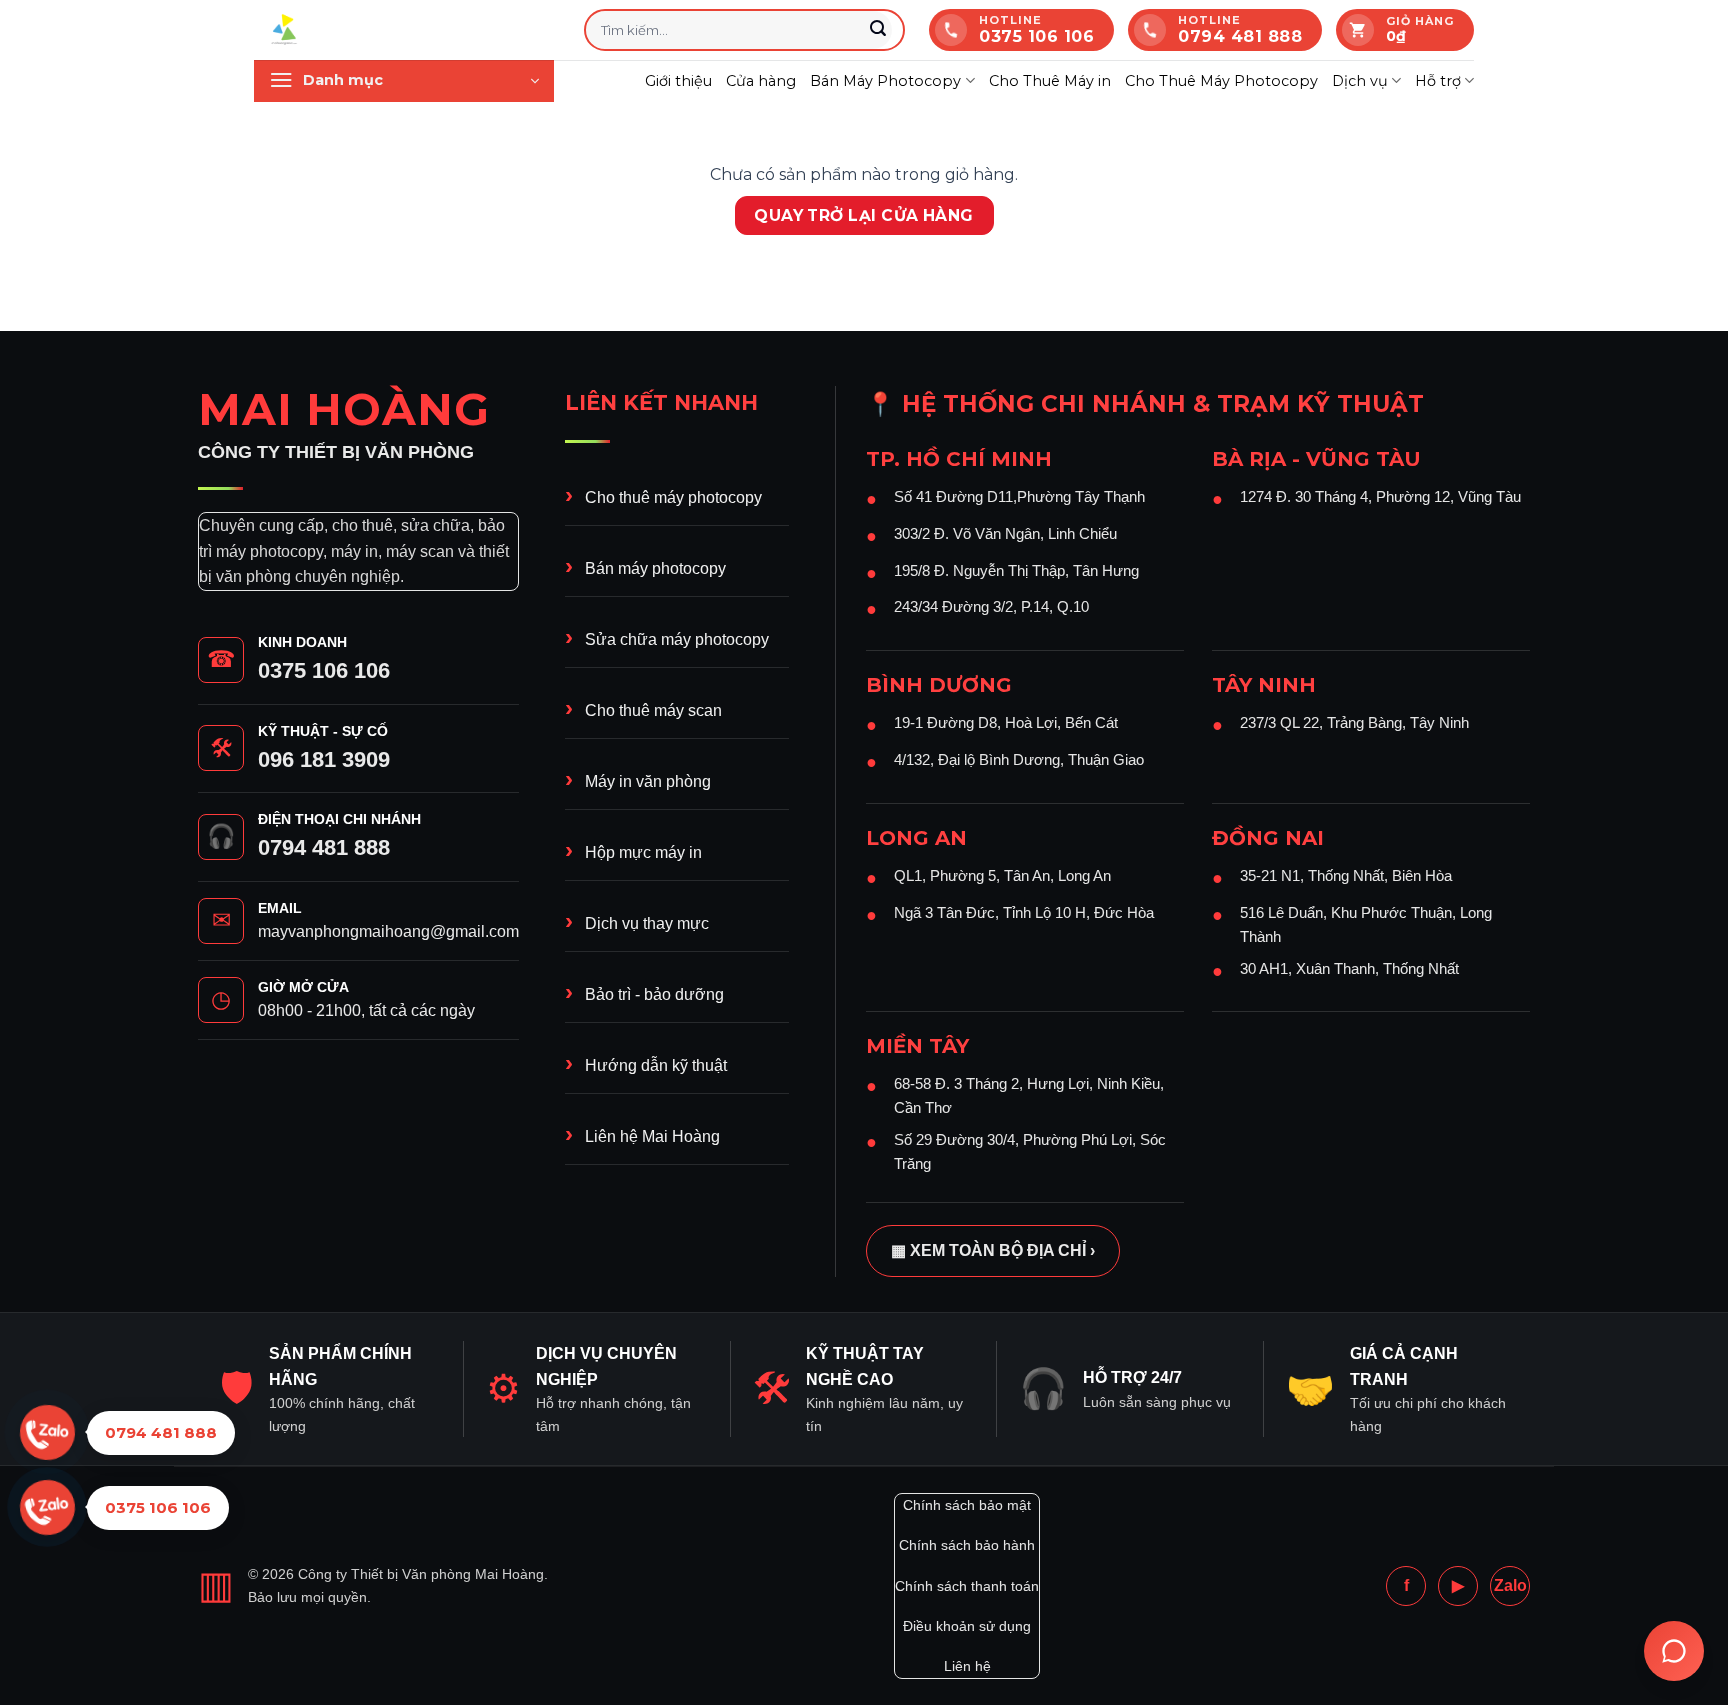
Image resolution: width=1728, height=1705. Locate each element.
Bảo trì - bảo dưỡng (654, 994)
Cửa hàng (761, 81)
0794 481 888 (324, 847)
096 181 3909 (324, 759)
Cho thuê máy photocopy (673, 497)
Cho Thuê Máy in (1050, 81)
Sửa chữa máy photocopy (677, 639)
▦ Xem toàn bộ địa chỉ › (993, 1250)
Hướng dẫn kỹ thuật (656, 1065)
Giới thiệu (678, 81)
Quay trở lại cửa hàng (864, 215)
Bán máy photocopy (655, 568)
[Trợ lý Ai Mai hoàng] (1674, 1651)
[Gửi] (878, 30)
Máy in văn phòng (648, 781)
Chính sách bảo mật (967, 1505)
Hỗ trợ (1438, 81)
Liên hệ (967, 1666)
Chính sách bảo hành (967, 1545)
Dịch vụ (1360, 81)
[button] (404, 81)
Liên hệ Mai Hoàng (652, 1136)
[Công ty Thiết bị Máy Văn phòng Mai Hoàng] (404, 30)
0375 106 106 (324, 670)
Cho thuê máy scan (653, 710)
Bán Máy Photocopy (885, 81)
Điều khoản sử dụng (967, 1626)
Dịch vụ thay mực (647, 923)
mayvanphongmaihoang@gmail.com (388, 931)
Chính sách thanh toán (967, 1586)
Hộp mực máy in (643, 852)
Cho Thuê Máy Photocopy (1221, 81)
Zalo (1510, 1585)
